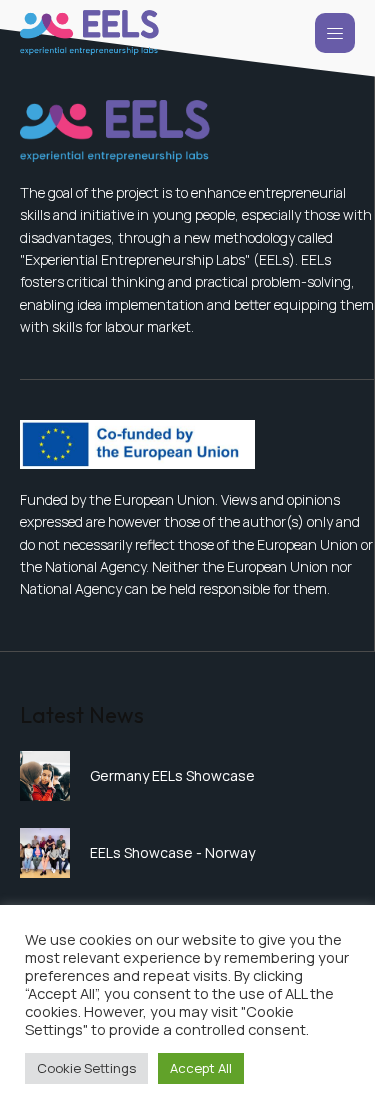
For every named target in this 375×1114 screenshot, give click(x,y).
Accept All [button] (201, 1068)
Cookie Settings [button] (86, 1068)
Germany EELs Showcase (172, 775)
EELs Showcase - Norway (172, 852)
